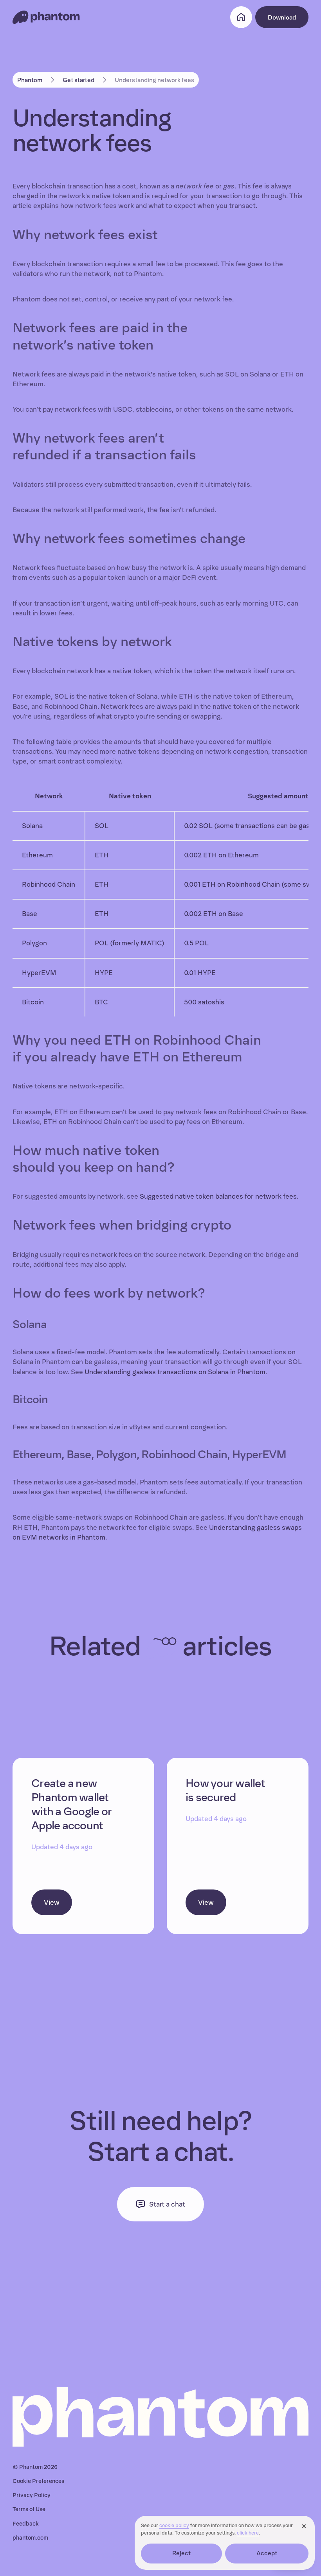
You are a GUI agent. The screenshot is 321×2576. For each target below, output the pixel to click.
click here (248, 2533)
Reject (182, 2553)
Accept (267, 2553)
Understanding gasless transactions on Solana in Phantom (175, 1372)
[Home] (46, 17)
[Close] (304, 2526)
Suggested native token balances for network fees (218, 1197)
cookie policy (174, 2526)
